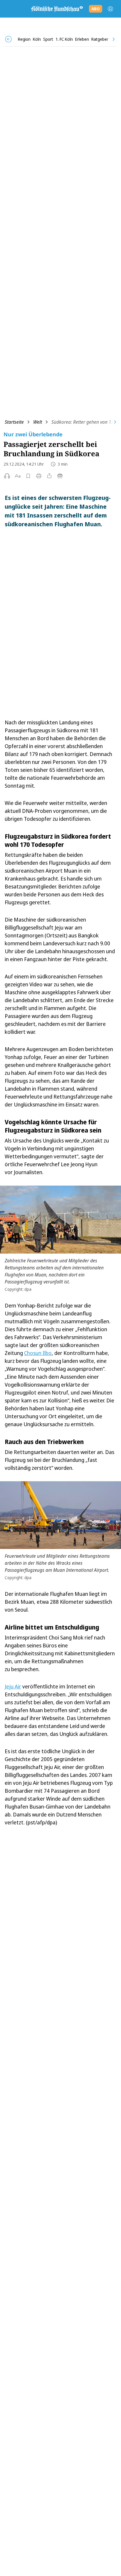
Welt (38, 422)
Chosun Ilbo (38, 1353)
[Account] (110, 9)
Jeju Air (13, 1686)
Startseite (14, 422)
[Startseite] (57, 9)
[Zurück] (8, 39)
